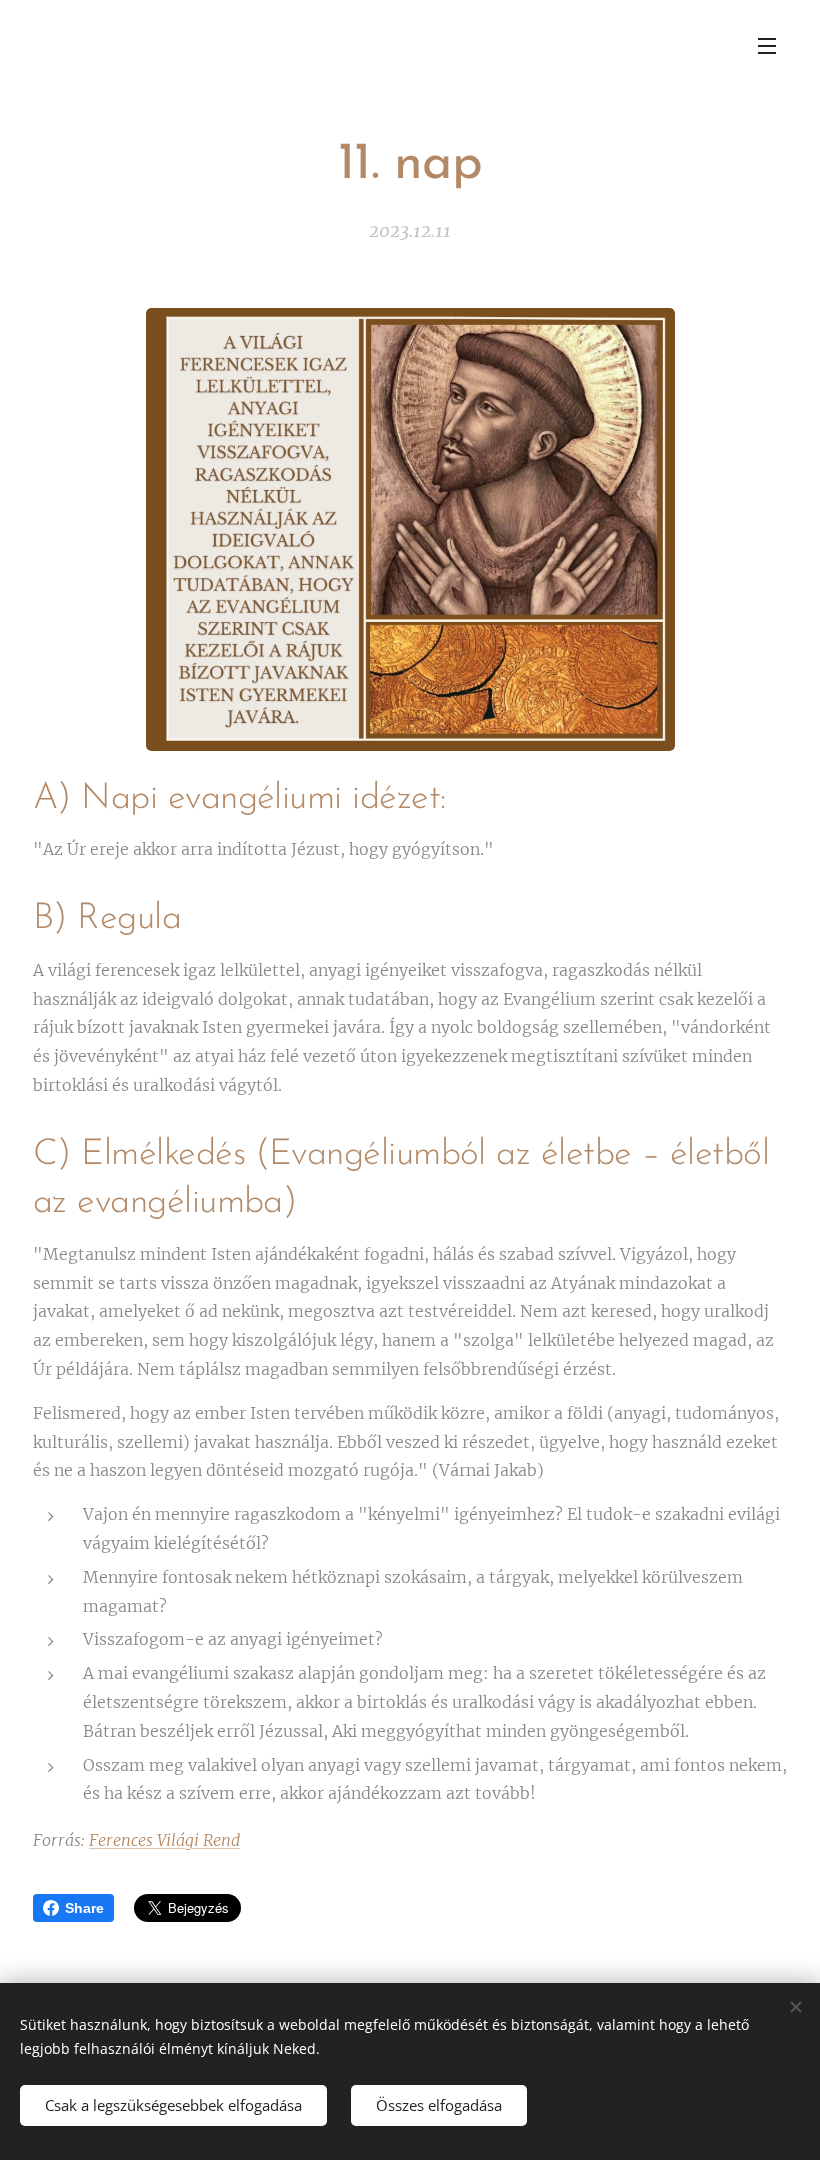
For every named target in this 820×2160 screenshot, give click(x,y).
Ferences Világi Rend (164, 1840)
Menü (767, 45)
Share (84, 1908)
